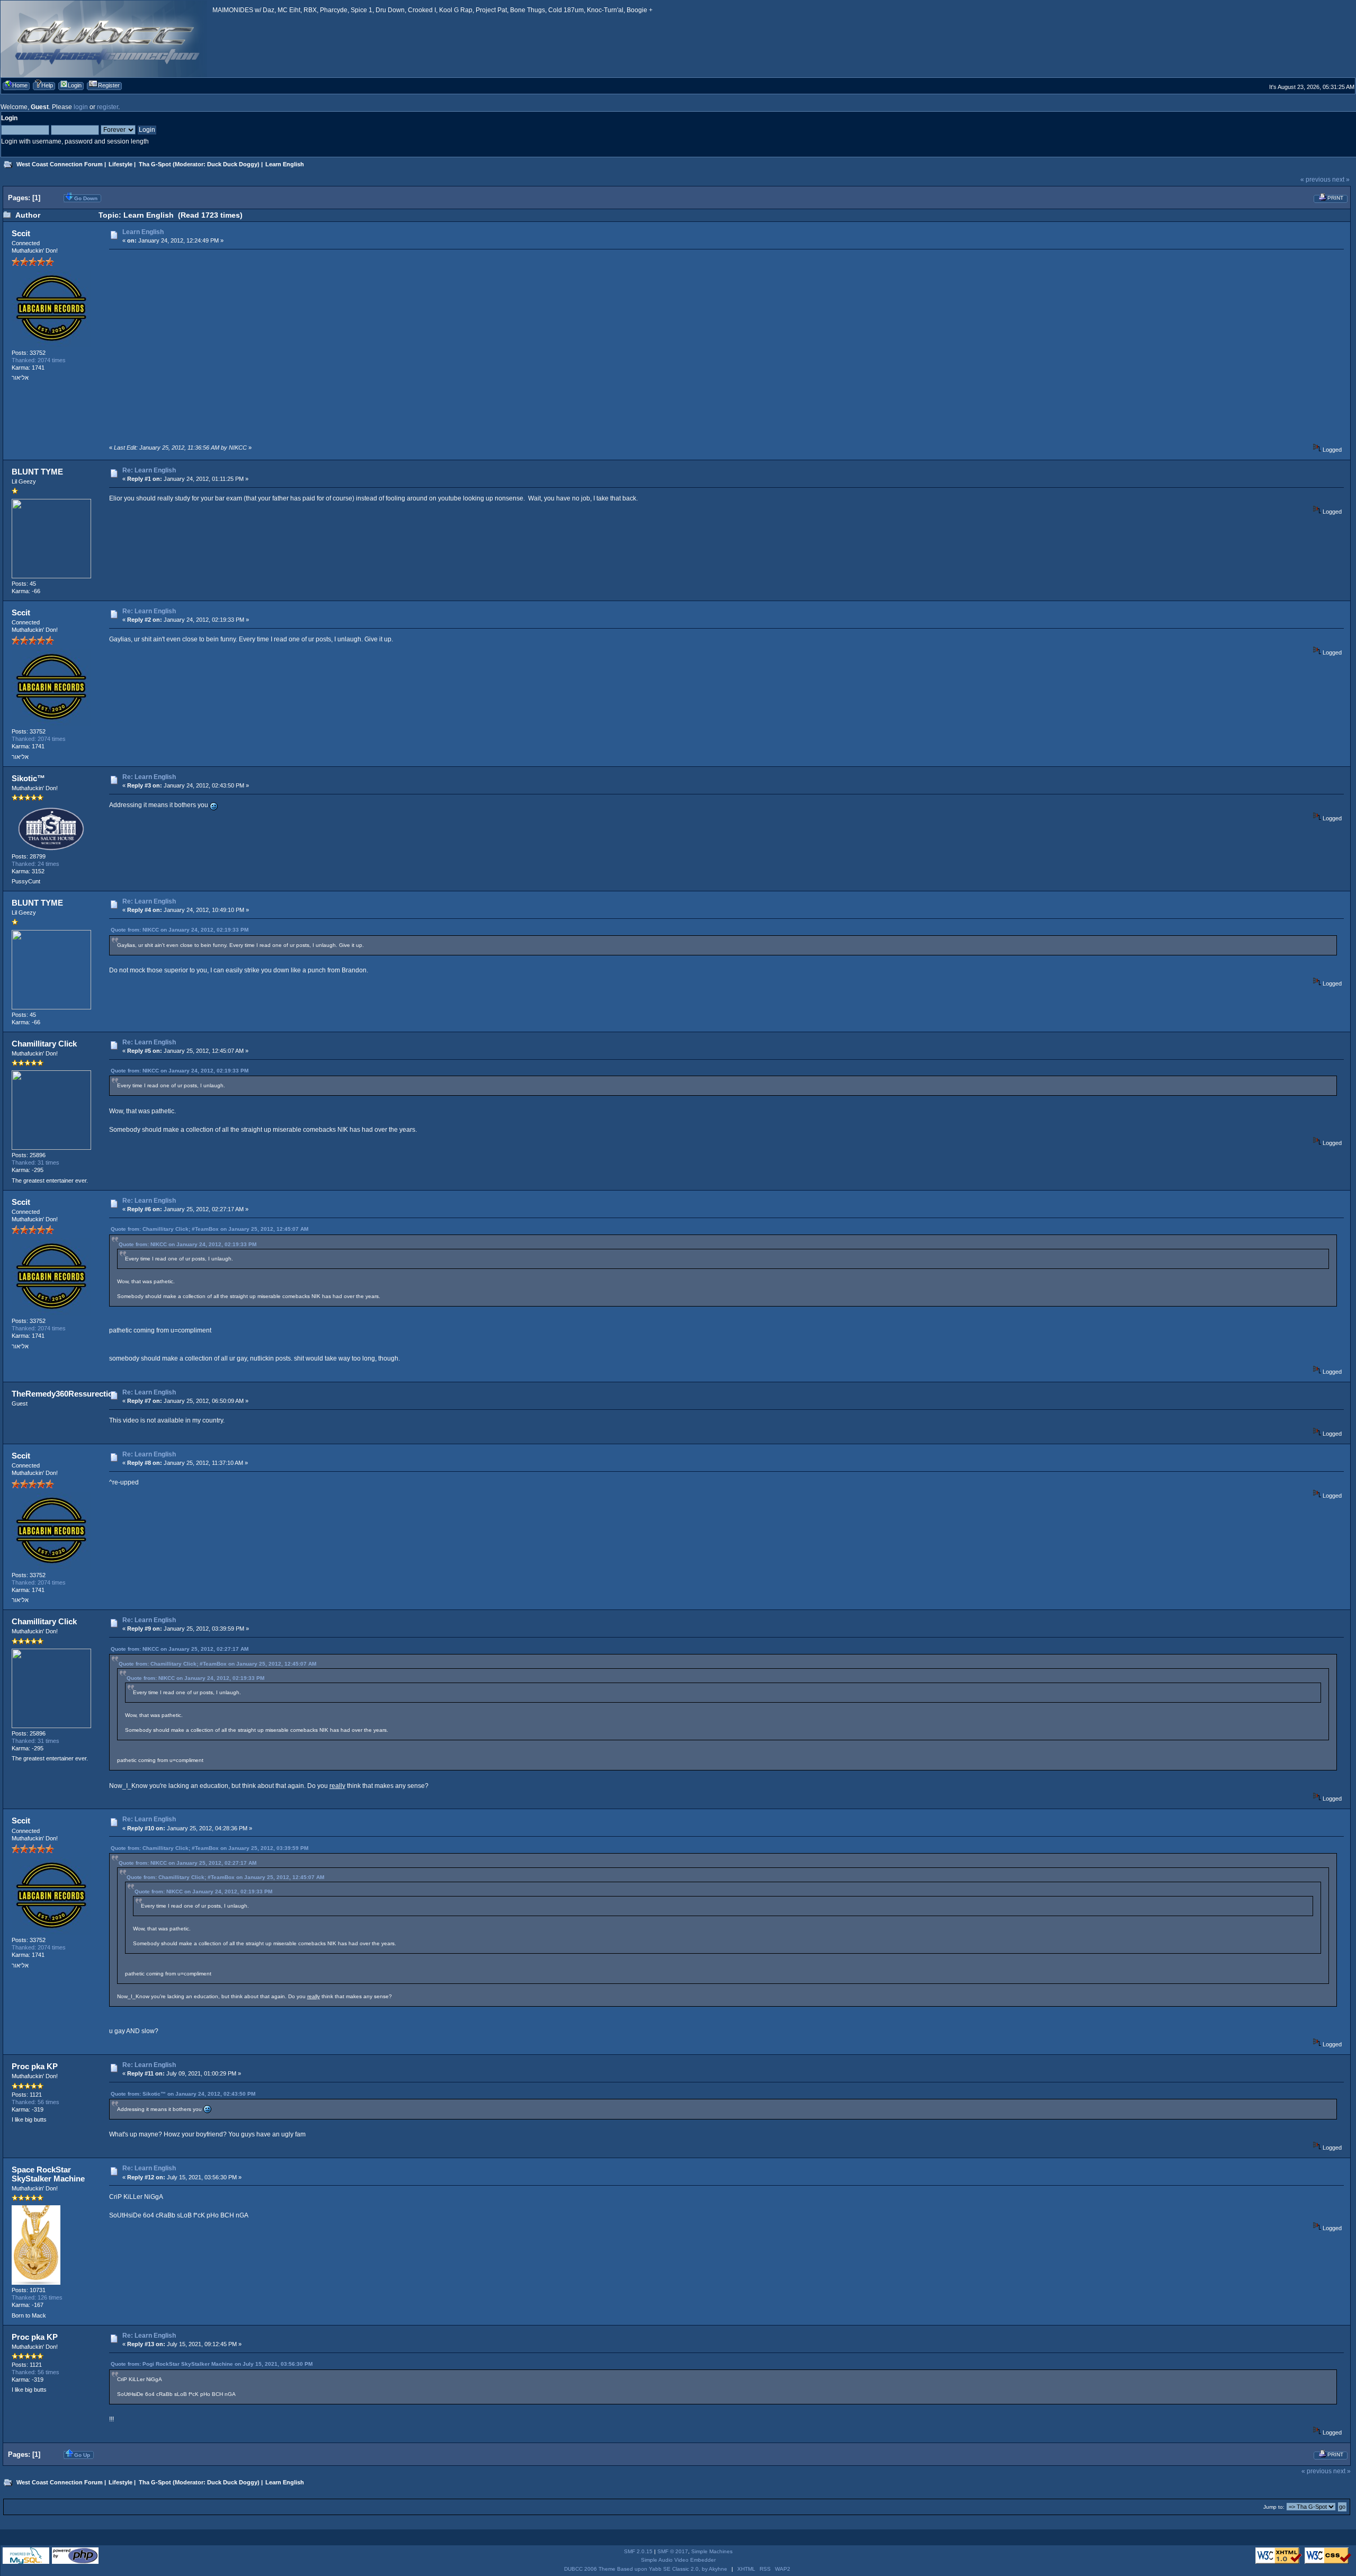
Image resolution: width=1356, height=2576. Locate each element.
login (81, 107)
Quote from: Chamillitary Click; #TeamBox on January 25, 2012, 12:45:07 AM (209, 1229)
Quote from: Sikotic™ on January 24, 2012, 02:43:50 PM (183, 2094)
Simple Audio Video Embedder (678, 2560)
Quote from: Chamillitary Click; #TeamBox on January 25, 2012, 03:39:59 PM (209, 1848)
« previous (1315, 180)
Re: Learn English (149, 470)
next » (1341, 180)
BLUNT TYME (37, 472)
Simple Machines (712, 2551)
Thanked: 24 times (35, 864)
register (108, 107)
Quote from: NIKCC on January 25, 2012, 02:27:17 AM (180, 1649)
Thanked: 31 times (35, 1162)
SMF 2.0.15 (638, 2551)
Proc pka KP (35, 2066)
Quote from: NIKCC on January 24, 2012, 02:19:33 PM (180, 930)
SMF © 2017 (673, 2551)
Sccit (21, 233)
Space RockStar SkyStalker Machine (48, 2174)
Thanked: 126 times (37, 2297)
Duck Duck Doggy (232, 164)
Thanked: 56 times (35, 2102)
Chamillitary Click (44, 1044)
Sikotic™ (28, 778)
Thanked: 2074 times (39, 360)
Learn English (143, 232)
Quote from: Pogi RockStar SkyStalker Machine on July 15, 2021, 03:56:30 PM (212, 2364)
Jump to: (1274, 2507)
